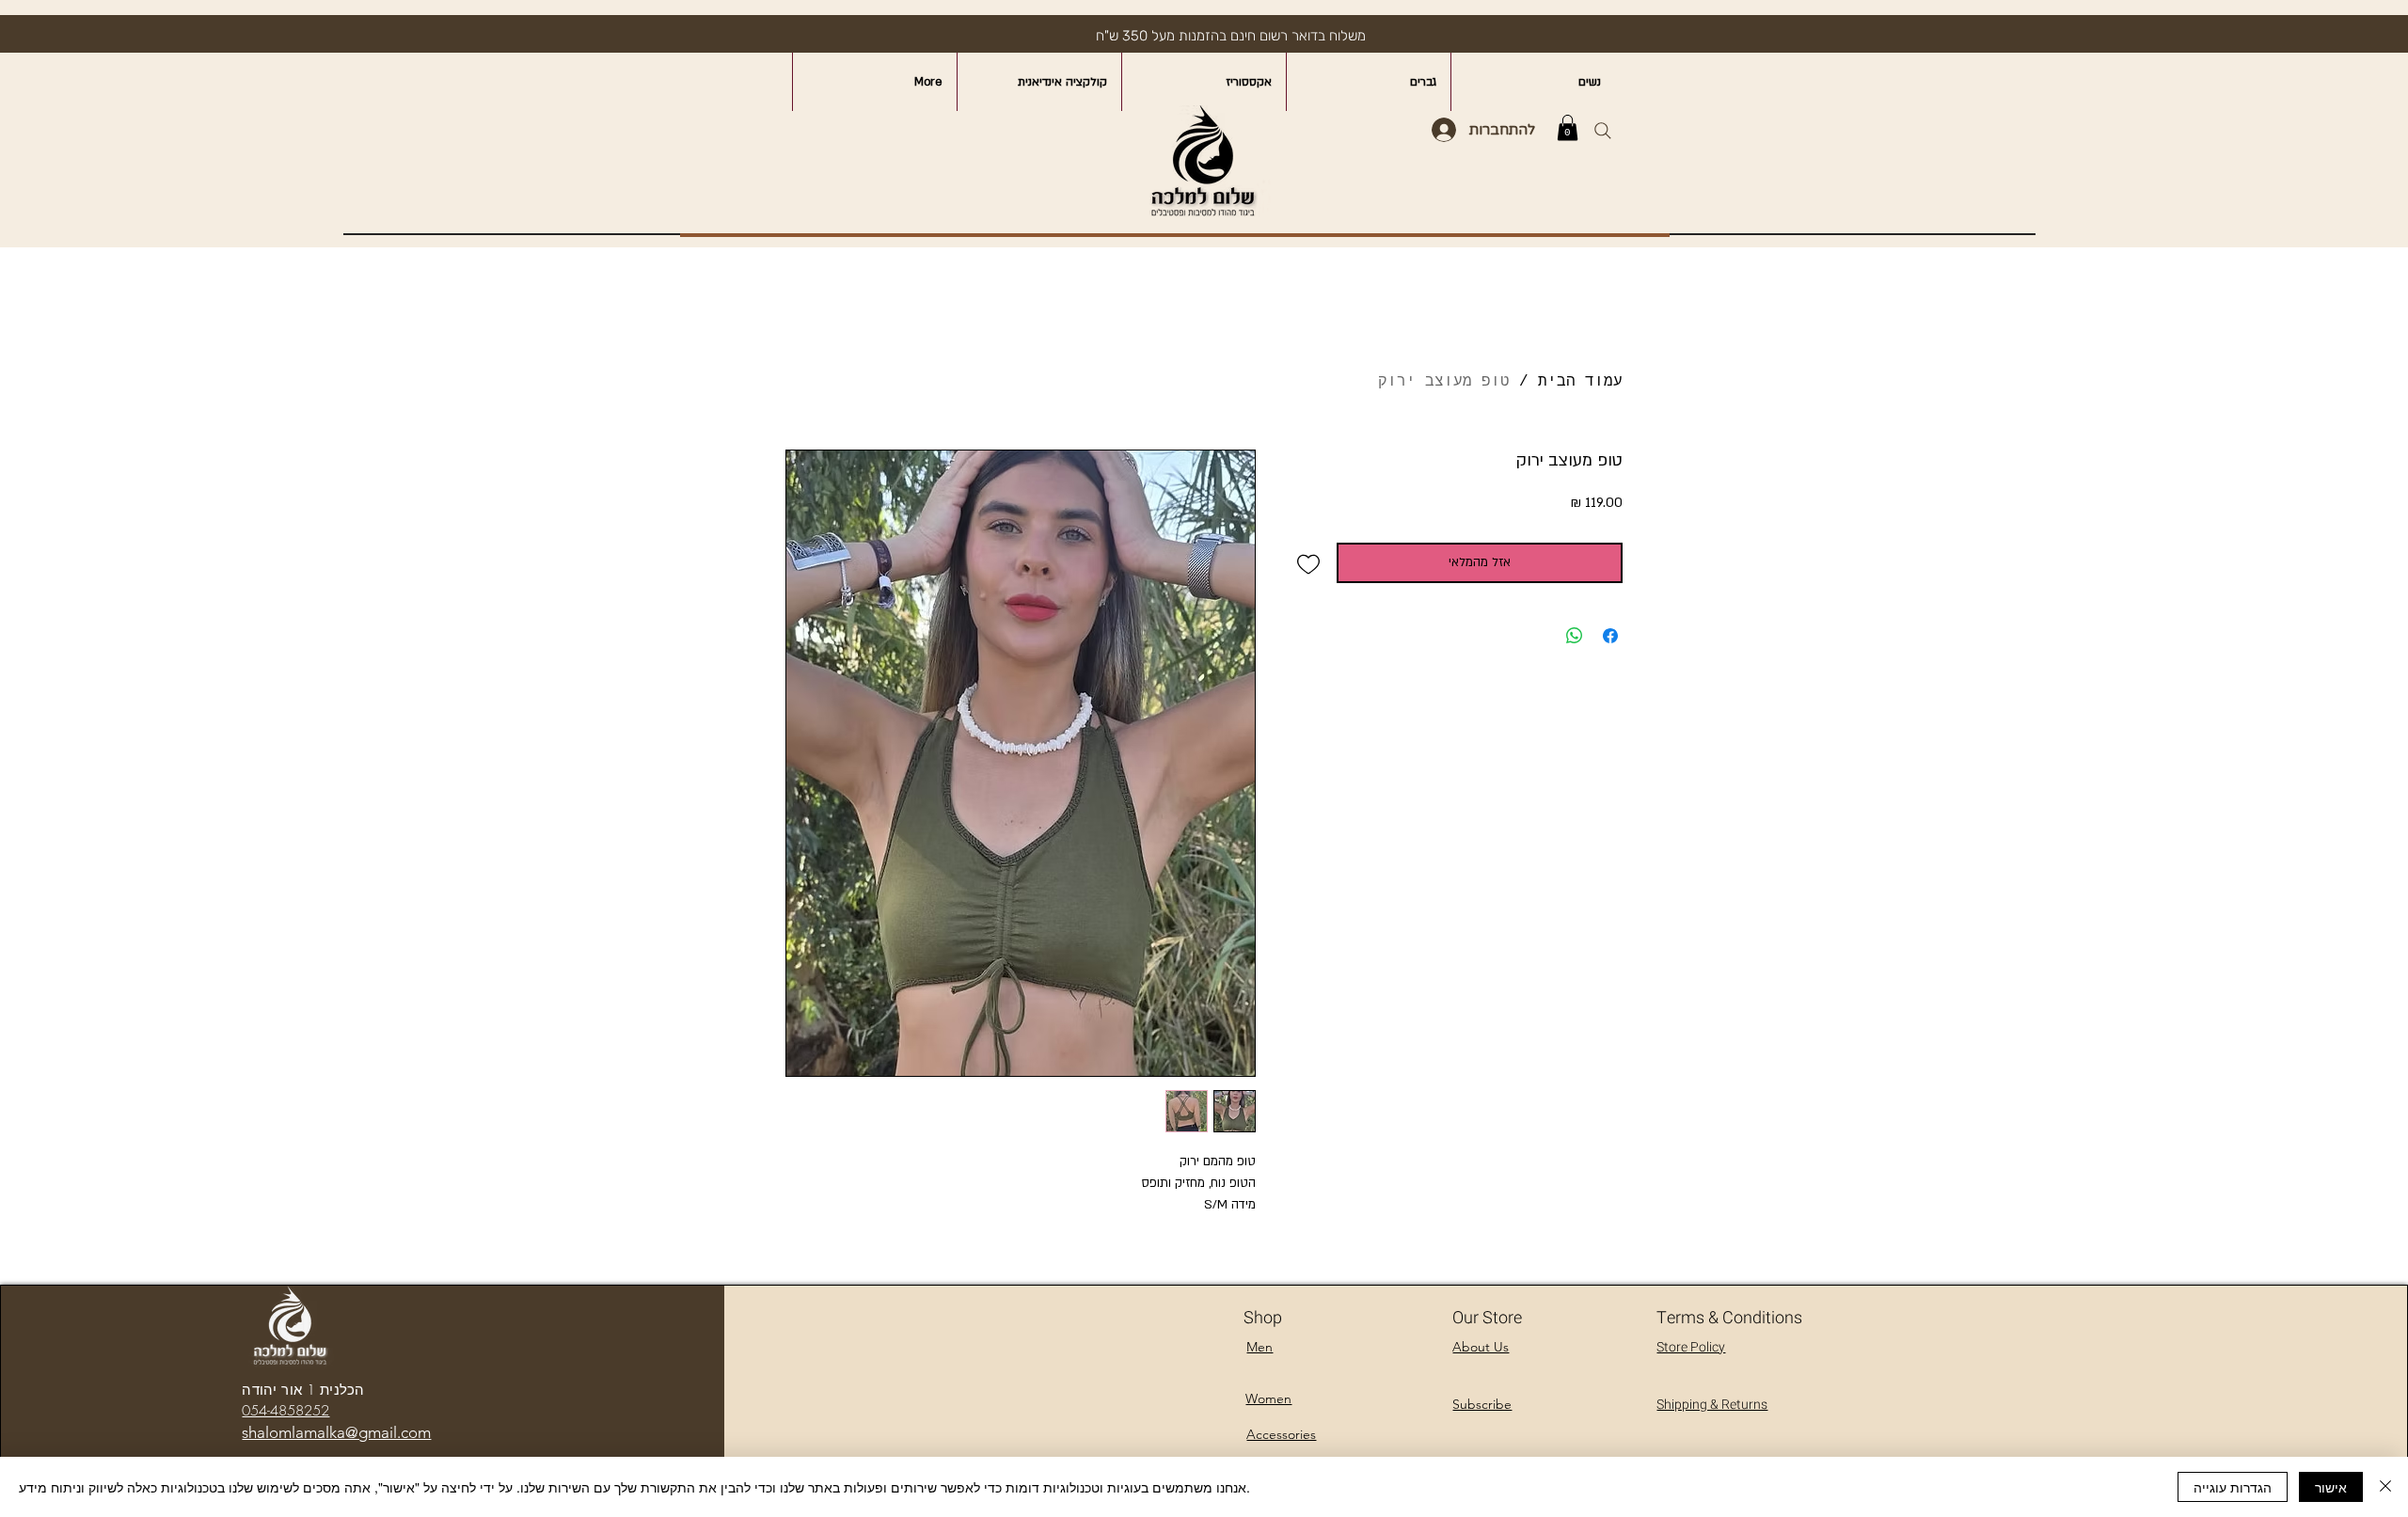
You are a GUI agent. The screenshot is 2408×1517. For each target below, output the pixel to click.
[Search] (1602, 130)
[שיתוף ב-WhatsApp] (1575, 636)
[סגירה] (2385, 1487)
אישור (2331, 1487)
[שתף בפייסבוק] (1610, 636)
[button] (1568, 127)
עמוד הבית (1580, 382)
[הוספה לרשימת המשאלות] (1309, 563)
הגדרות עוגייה (2233, 1487)
